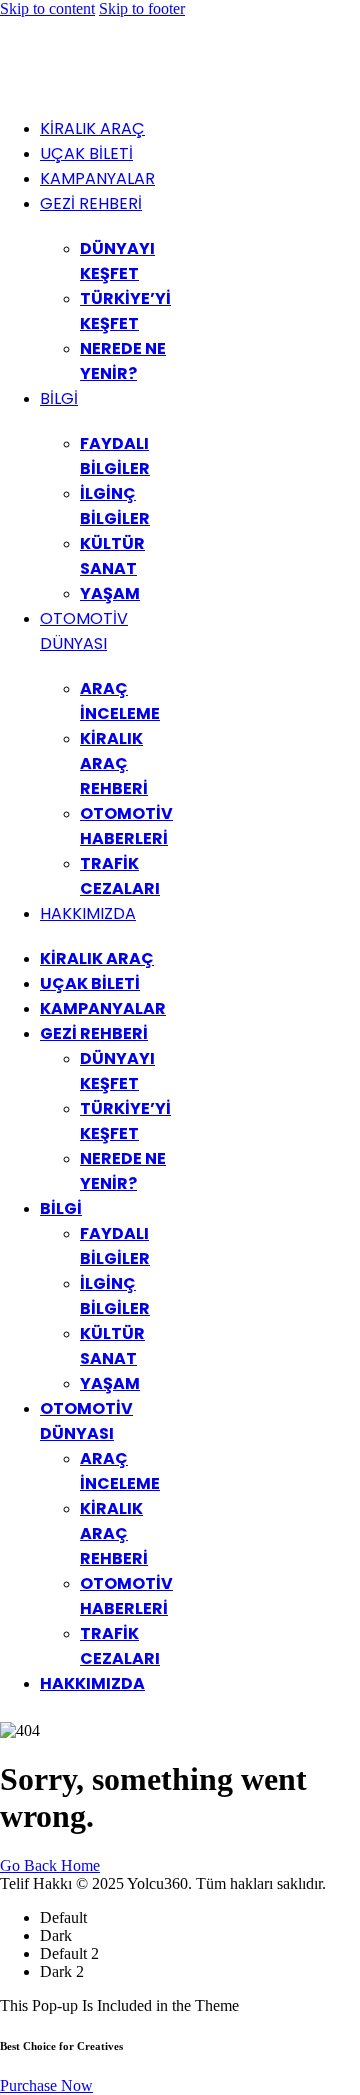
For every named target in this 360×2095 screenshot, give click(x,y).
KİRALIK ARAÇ (92, 128)
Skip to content (47, 8)
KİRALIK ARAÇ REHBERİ (114, 763)
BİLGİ (59, 398)
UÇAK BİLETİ (86, 153)
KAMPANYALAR (97, 178)
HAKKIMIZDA (88, 913)
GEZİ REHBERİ (91, 203)
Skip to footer (142, 8)
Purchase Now (46, 2085)
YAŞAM (110, 593)
